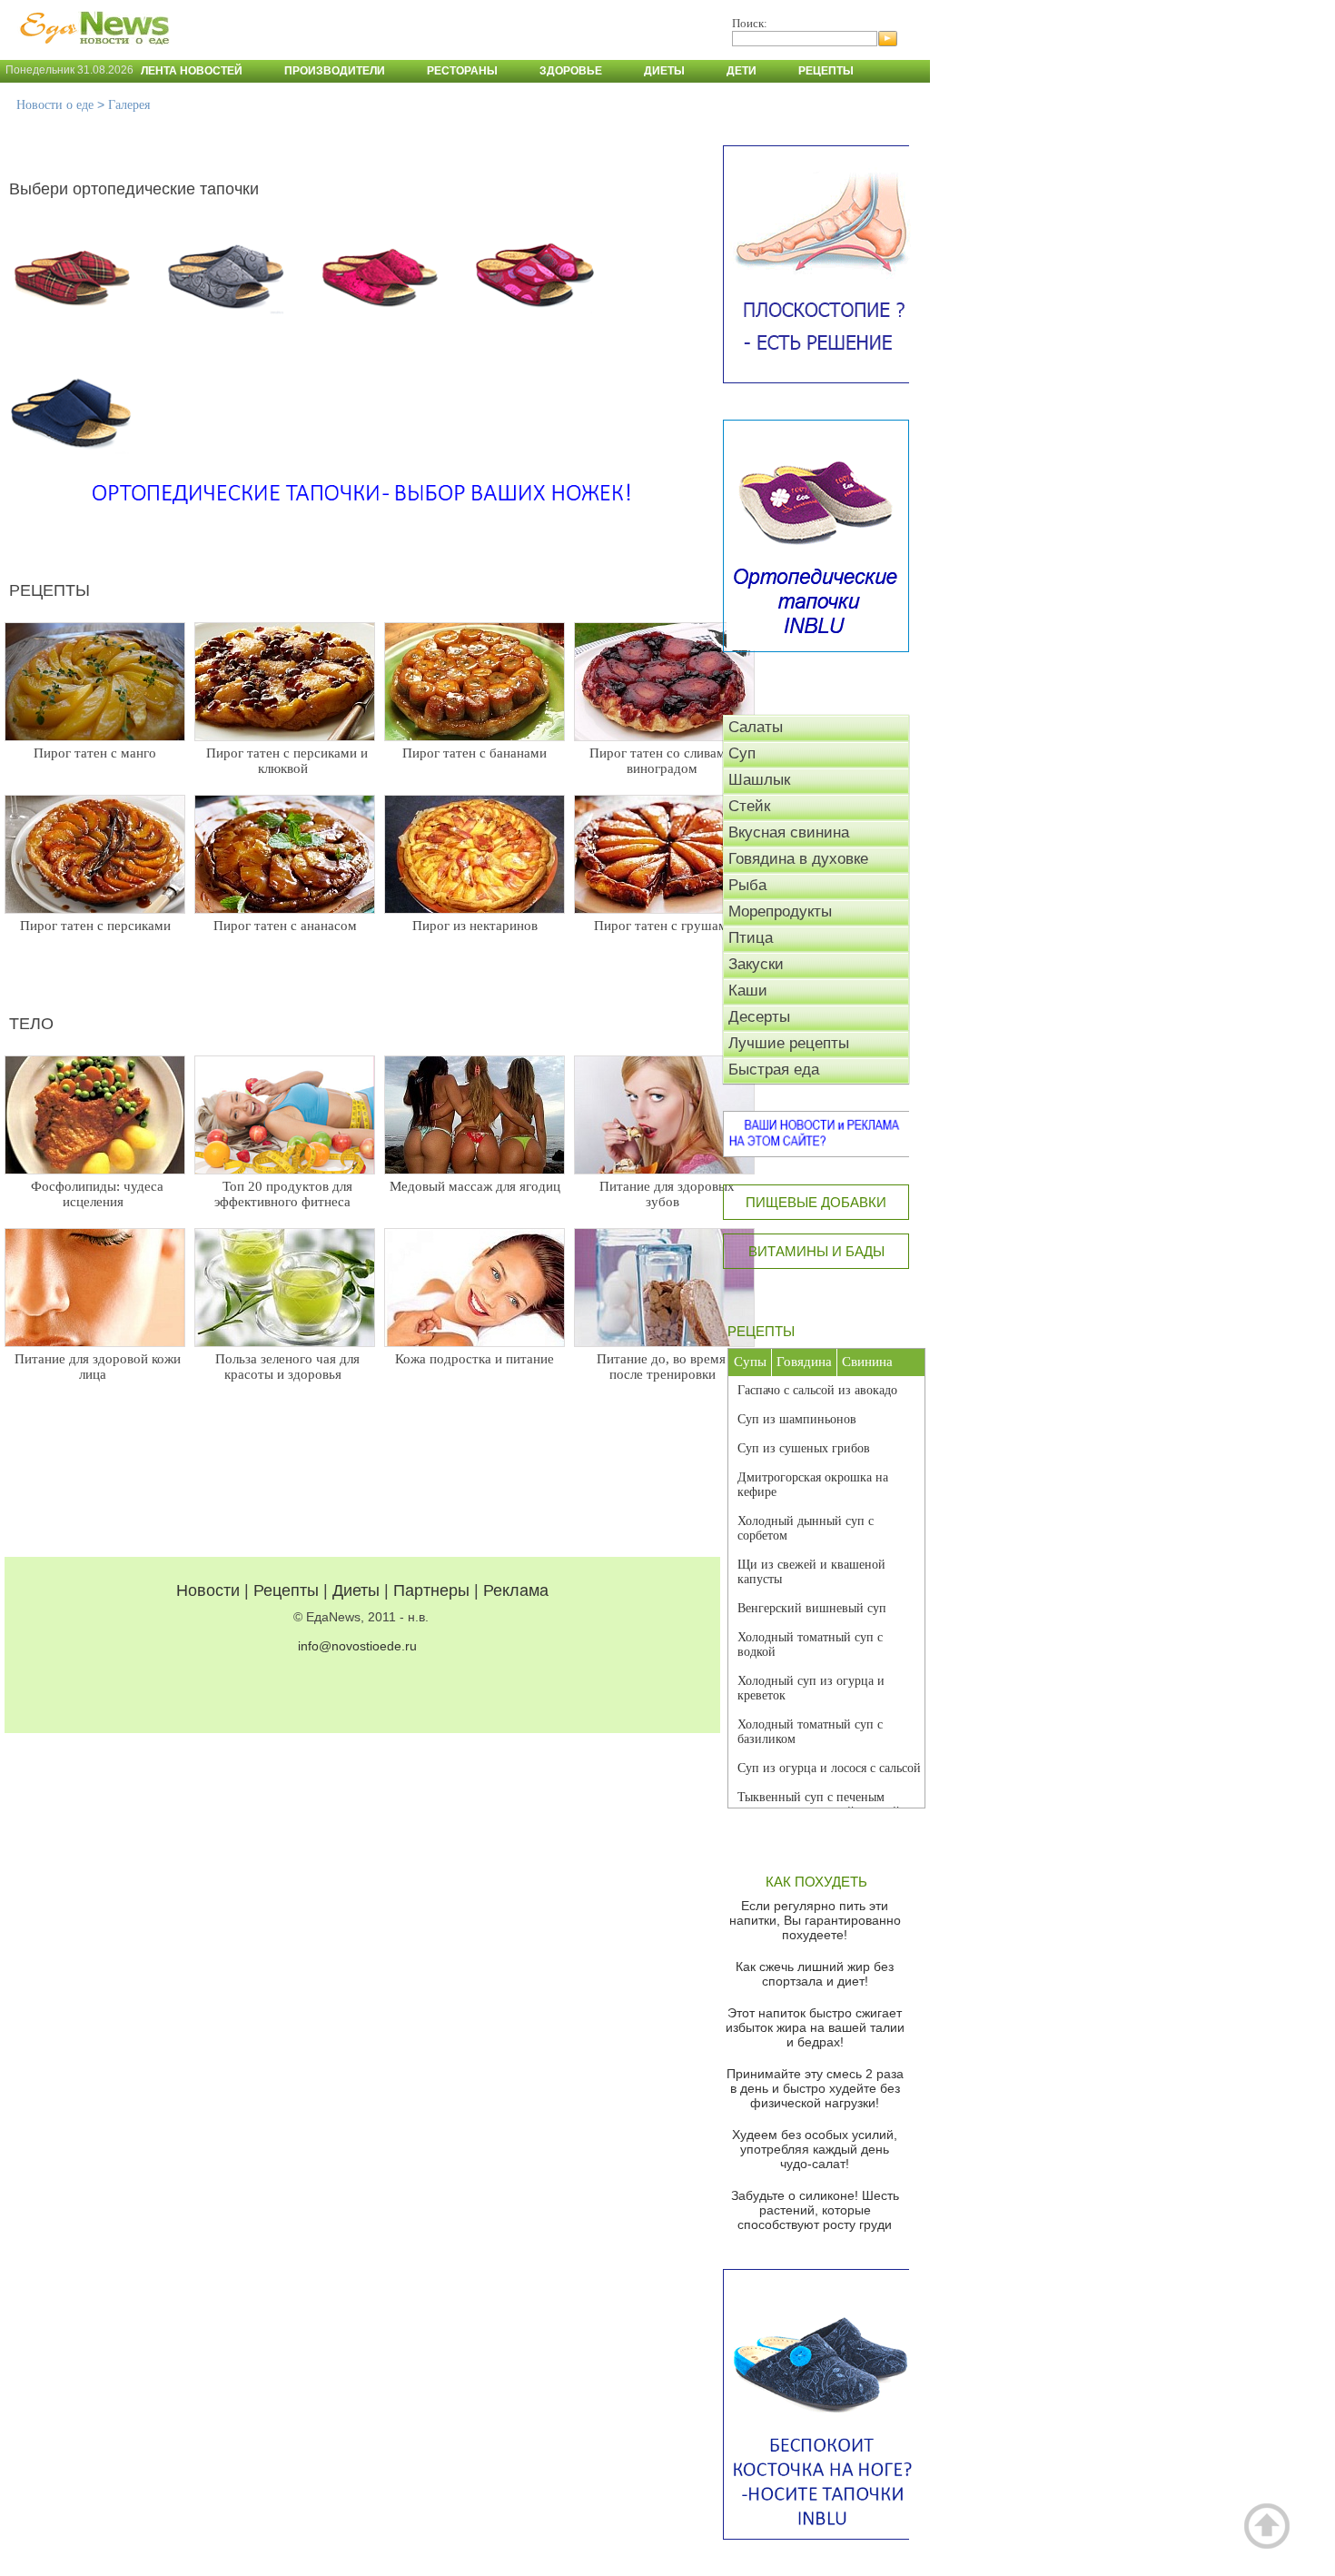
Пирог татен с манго (95, 753)
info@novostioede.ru (357, 1646)
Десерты (759, 1017)
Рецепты (826, 71)
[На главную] (91, 54)
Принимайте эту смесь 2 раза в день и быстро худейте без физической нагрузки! (815, 2088)
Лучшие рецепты (789, 1043)
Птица (751, 938)
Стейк (749, 806)
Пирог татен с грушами (664, 926)
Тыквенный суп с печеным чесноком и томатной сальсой (819, 1804)
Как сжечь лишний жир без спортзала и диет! (815, 1974)
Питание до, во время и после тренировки (667, 1367)
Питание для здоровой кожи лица (98, 1367)
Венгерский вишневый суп (812, 1608)
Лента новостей (192, 71)
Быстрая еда (774, 1070)
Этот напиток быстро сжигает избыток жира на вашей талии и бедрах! (815, 2027)
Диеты (664, 71)
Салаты (756, 727)
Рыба (747, 885)
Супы (750, 1362)
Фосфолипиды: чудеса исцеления (97, 1194)
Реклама (516, 1590)
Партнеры (431, 1590)
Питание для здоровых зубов (667, 1194)
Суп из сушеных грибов (804, 1448)
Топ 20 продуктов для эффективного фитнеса (283, 1194)
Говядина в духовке (798, 859)
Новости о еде (55, 105)
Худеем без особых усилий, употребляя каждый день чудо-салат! (815, 2149)
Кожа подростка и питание (475, 1359)
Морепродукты (780, 912)
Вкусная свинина (789, 832)
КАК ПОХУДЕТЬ (816, 1882)
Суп (742, 753)
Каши (748, 991)
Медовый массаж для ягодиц (475, 1186)
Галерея (129, 105)
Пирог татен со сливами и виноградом (667, 761)
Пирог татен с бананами (475, 753)
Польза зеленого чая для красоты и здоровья (287, 1367)
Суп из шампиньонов (797, 1419)
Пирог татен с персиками (95, 926)
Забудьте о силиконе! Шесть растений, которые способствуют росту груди (815, 2210)
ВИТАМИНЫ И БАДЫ (816, 1251)
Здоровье (571, 71)
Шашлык (759, 780)
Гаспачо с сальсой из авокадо (817, 1390)
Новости (208, 1590)
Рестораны (462, 71)
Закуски (756, 964)
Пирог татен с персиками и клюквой (287, 761)
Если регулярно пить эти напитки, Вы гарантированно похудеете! (815, 1920)
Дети (742, 71)
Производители (335, 71)
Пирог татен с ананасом (285, 926)
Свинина (867, 1362)
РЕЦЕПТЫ (761, 1331)
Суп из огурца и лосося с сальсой (829, 1768)
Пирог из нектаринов (475, 926)
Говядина (804, 1362)
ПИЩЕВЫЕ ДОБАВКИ (816, 1202)
